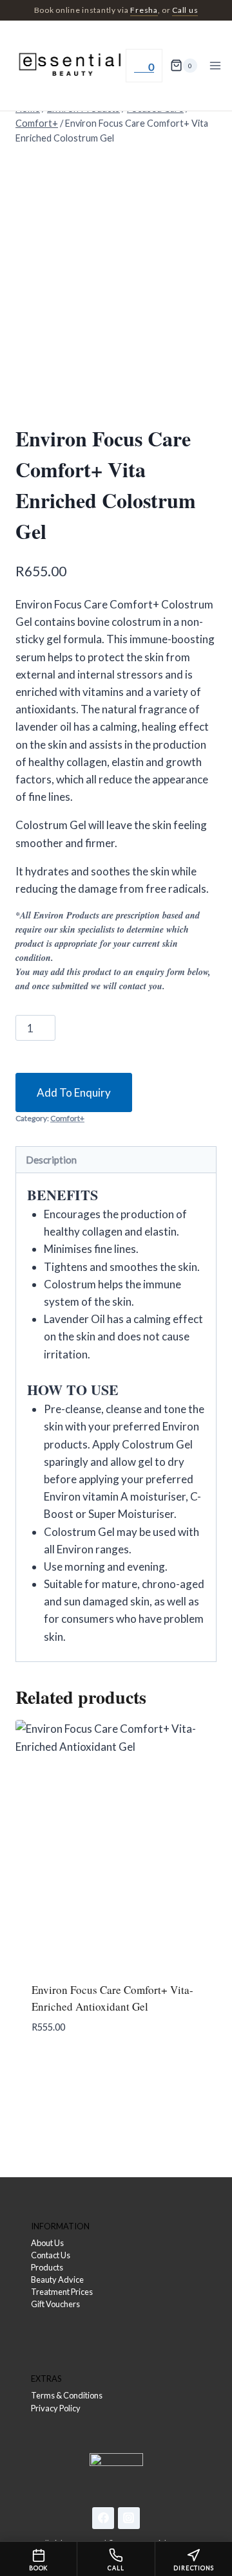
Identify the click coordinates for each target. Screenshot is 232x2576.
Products (47, 2267)
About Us (47, 2243)
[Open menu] (216, 65)
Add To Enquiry (74, 1092)
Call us (185, 10)
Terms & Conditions (67, 2395)
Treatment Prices (62, 2292)
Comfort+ (67, 1118)
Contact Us (51, 2255)
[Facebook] (103, 2518)
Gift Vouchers (55, 2304)
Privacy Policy (56, 2408)
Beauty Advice (57, 2279)
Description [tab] (51, 1160)
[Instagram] (129, 2518)
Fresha (144, 10)
